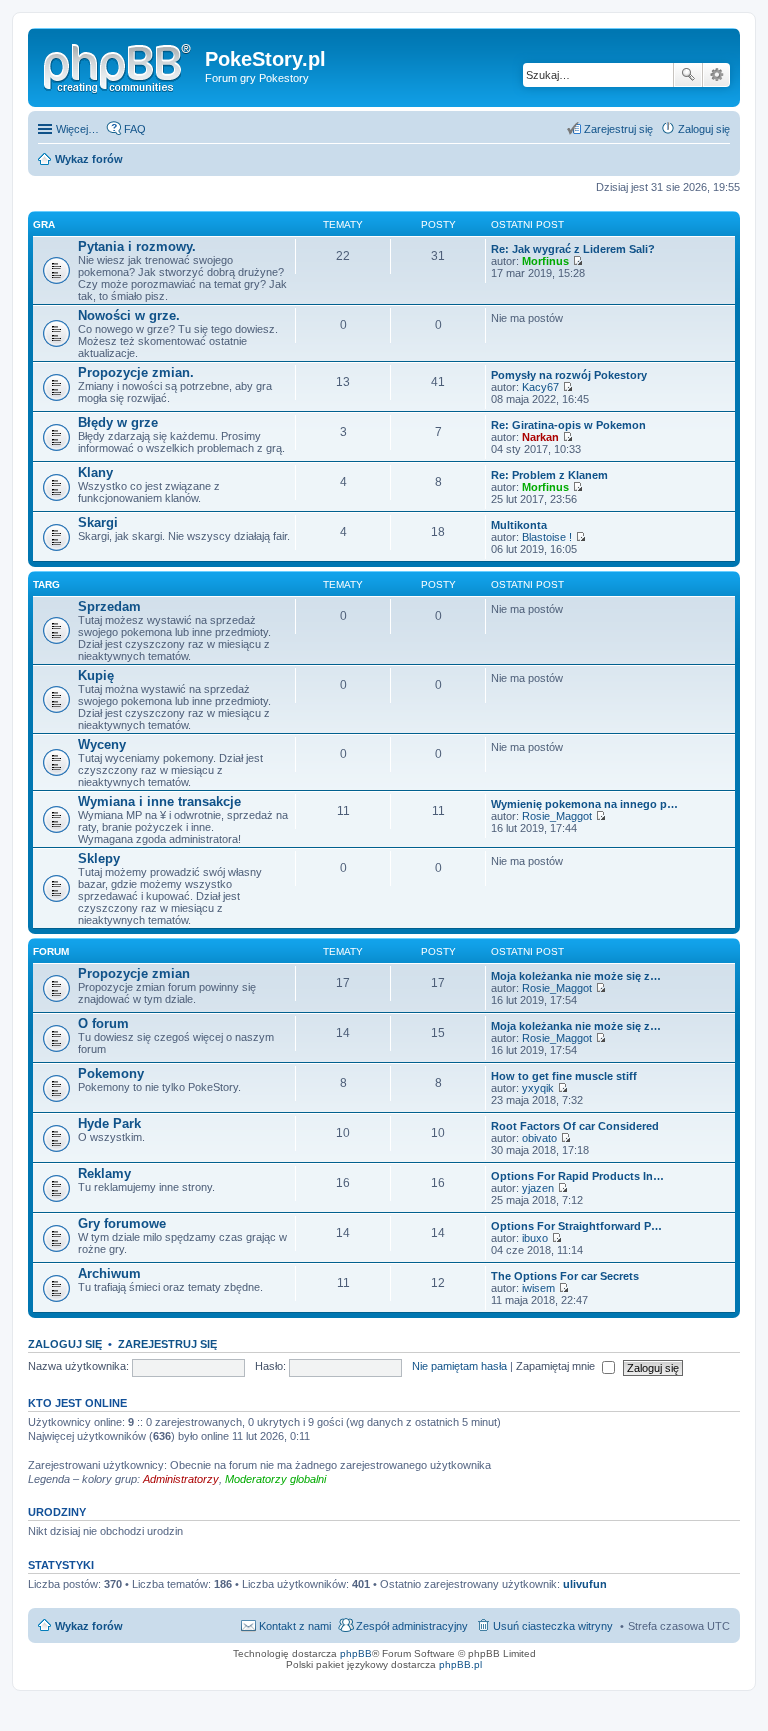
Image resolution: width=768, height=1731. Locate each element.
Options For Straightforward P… (576, 1226)
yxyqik (538, 1088)
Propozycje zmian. (136, 372)
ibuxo (535, 1238)
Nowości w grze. (129, 315)
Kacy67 (540, 387)
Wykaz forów (89, 1626)
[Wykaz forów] (119, 65)
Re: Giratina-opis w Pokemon (568, 425)
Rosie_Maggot (557, 816)
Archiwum (109, 1273)
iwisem (538, 1288)
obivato (539, 1138)
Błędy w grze (118, 422)
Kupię (96, 675)
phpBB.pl (460, 1664)
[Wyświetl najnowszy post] (577, 261)
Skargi (98, 522)
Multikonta (519, 525)
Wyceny (102, 744)
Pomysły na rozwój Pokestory (569, 375)
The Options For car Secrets (565, 1276)
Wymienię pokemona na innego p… (584, 804)
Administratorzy (181, 1479)
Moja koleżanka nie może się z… (576, 976)
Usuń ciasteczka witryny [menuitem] (553, 1626)
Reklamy (104, 1173)
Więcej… (77, 129)
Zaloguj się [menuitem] (704, 129)
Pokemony (111, 1073)
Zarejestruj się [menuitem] (618, 129)
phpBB (356, 1653)
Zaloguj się (65, 1344)
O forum (103, 1023)
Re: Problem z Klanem (549, 475)
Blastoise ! (547, 537)
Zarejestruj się (167, 1344)
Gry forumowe (122, 1223)
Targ (46, 584)
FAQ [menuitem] (135, 129)
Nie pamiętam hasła (459, 1366)
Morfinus (545, 261)
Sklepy (99, 858)
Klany (95, 472)
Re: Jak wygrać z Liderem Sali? (573, 249)
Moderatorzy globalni (275, 1479)
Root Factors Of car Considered (575, 1126)
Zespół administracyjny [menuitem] (412, 1626)
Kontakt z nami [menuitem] (295, 1626)
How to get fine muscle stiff (564, 1076)
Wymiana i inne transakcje (159, 801)
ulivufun (585, 1584)
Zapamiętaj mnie (557, 1366)
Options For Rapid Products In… (577, 1176)
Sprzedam (109, 606)
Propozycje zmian (134, 973)
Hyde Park (109, 1123)
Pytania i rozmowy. (137, 246)
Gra (44, 224)
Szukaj (688, 75)
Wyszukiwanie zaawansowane (716, 75)
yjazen (538, 1188)
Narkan (540, 437)
